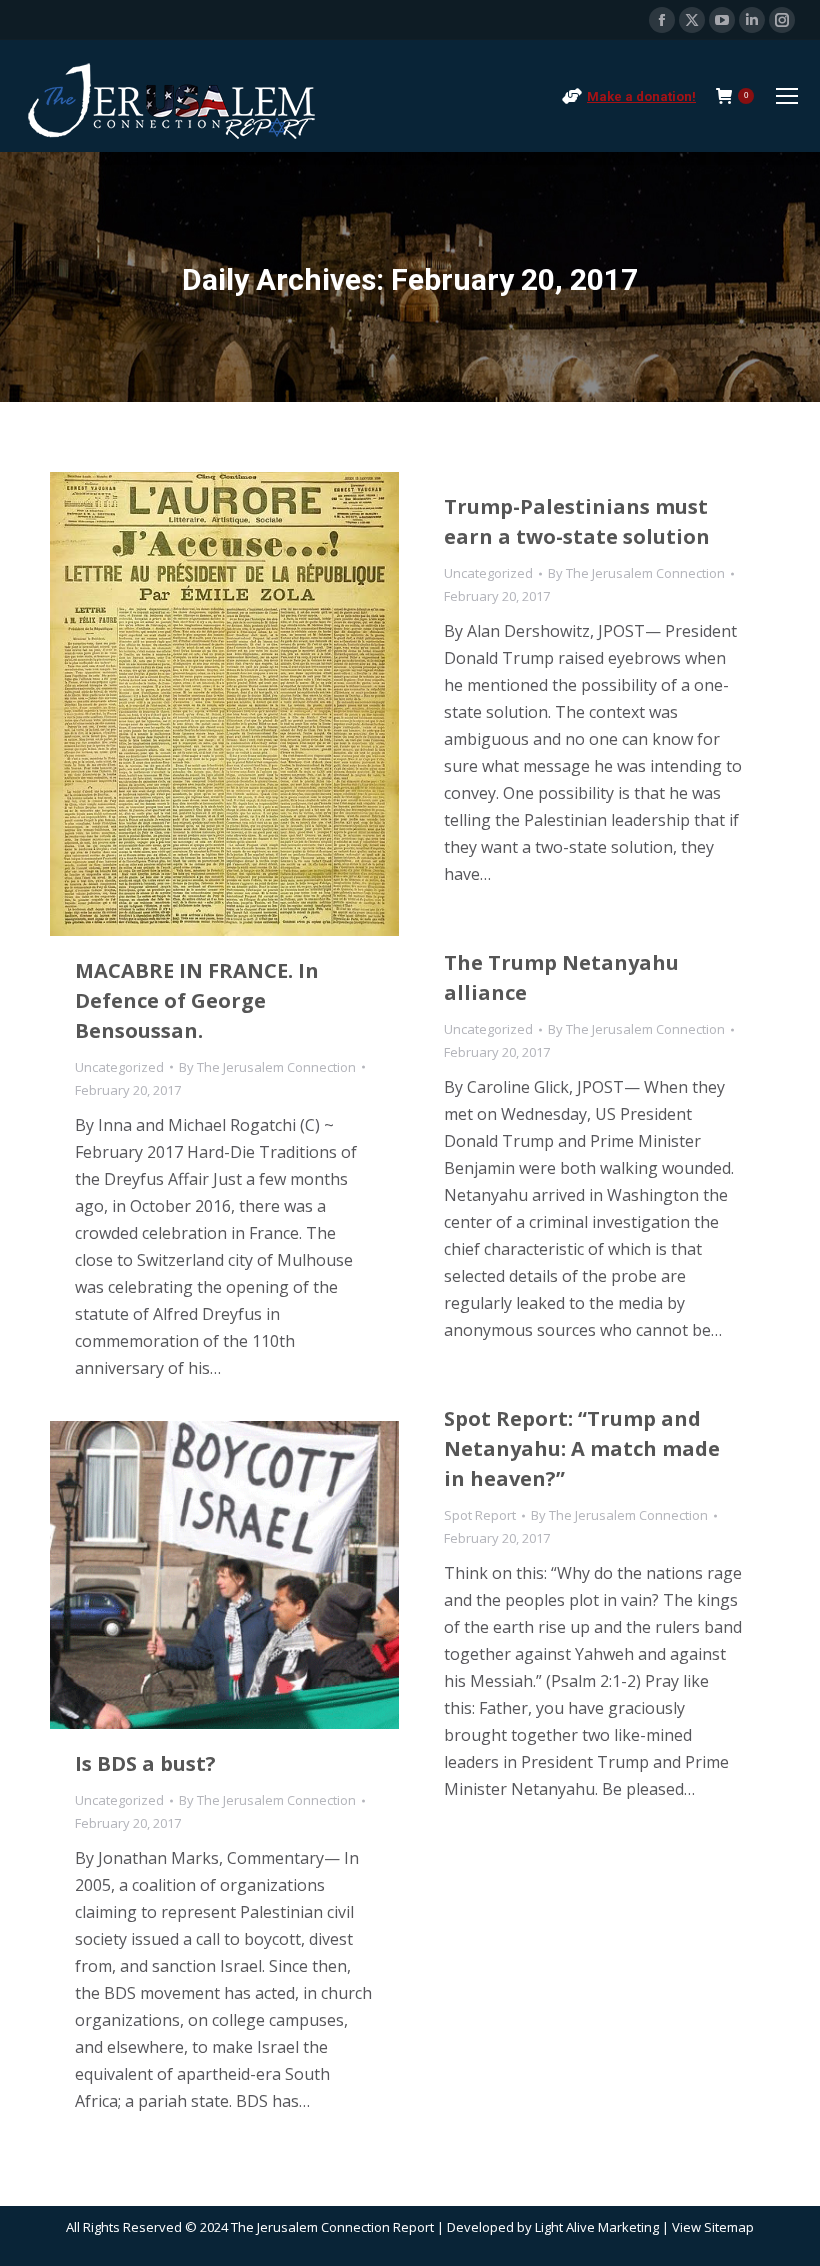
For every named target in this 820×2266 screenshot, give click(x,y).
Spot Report (480, 1515)
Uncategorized (119, 1067)
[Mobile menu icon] (787, 96)
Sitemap (729, 2227)
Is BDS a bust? (145, 1763)
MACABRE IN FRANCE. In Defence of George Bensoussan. (197, 1000)
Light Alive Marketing (597, 2227)
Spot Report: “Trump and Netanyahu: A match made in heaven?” (582, 1448)
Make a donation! (641, 96)
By (267, 1067)
